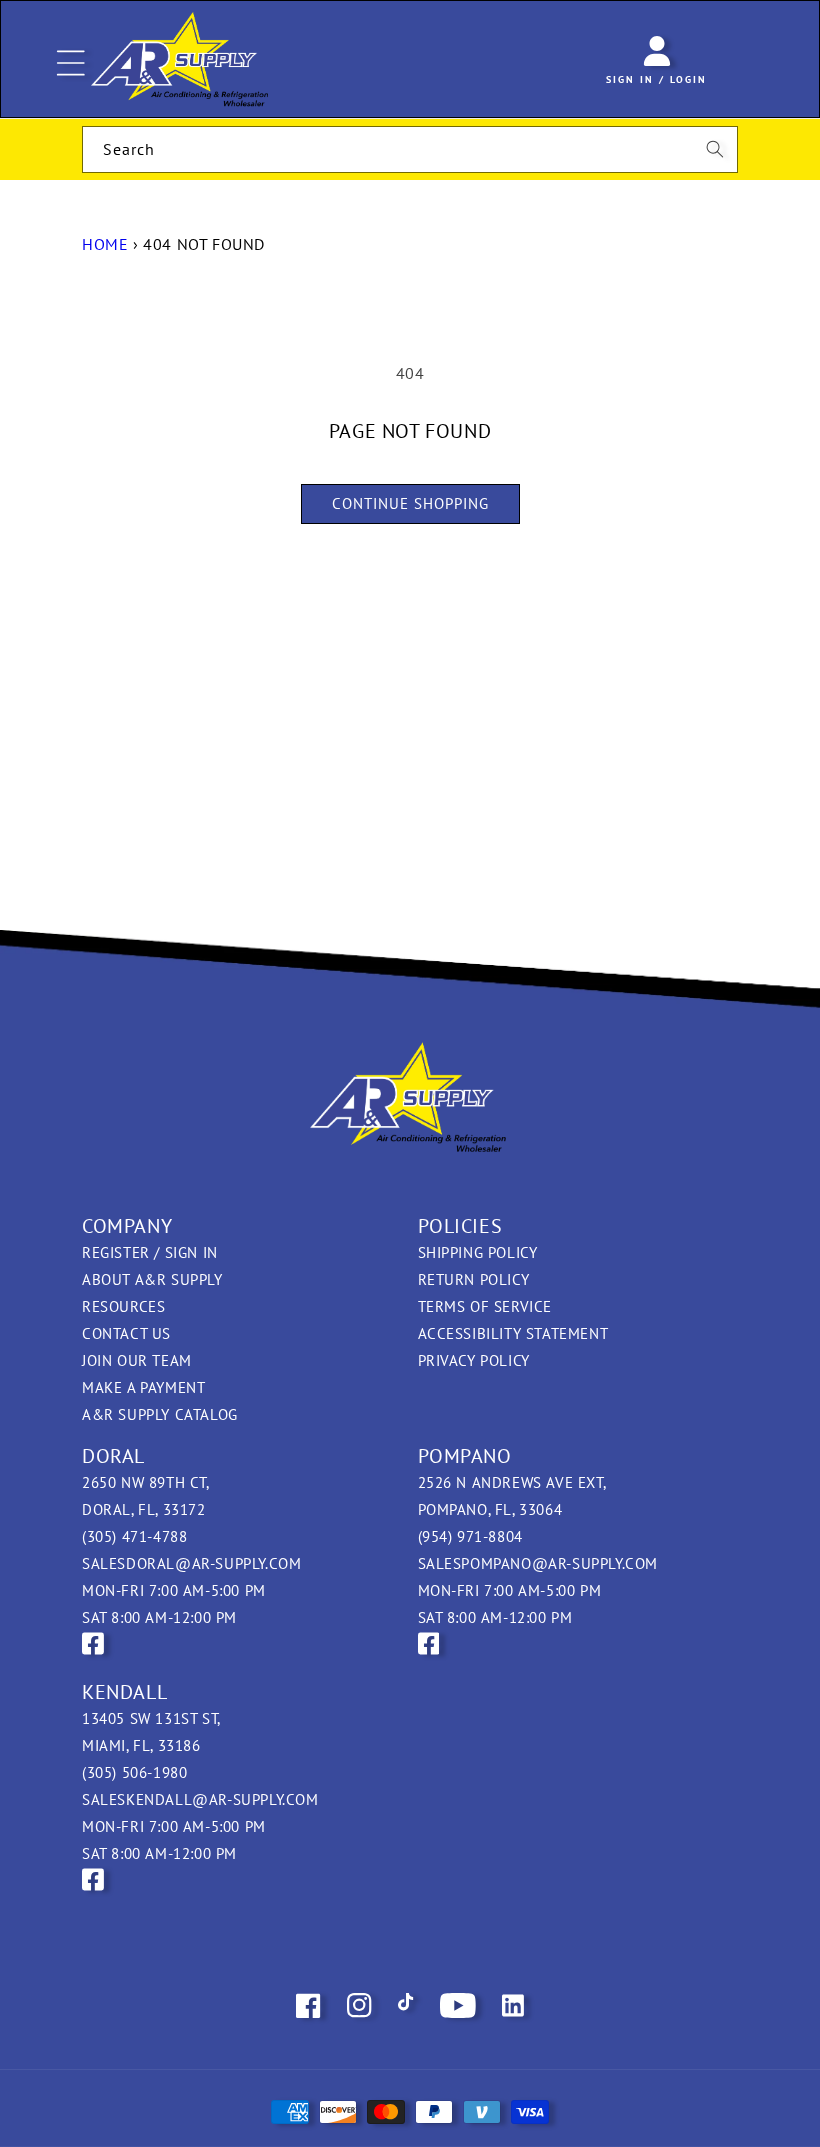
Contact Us (126, 1333)
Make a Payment (143, 1387)
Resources (123, 1306)
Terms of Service (485, 1306)
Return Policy (474, 1279)
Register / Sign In (150, 1252)
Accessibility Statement (513, 1333)
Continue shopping (410, 503)
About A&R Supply (152, 1279)
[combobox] (410, 149)
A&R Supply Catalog (160, 1414)
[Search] (715, 149)
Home (105, 244)
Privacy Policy (474, 1360)
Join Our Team (137, 1360)
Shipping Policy (478, 1252)
